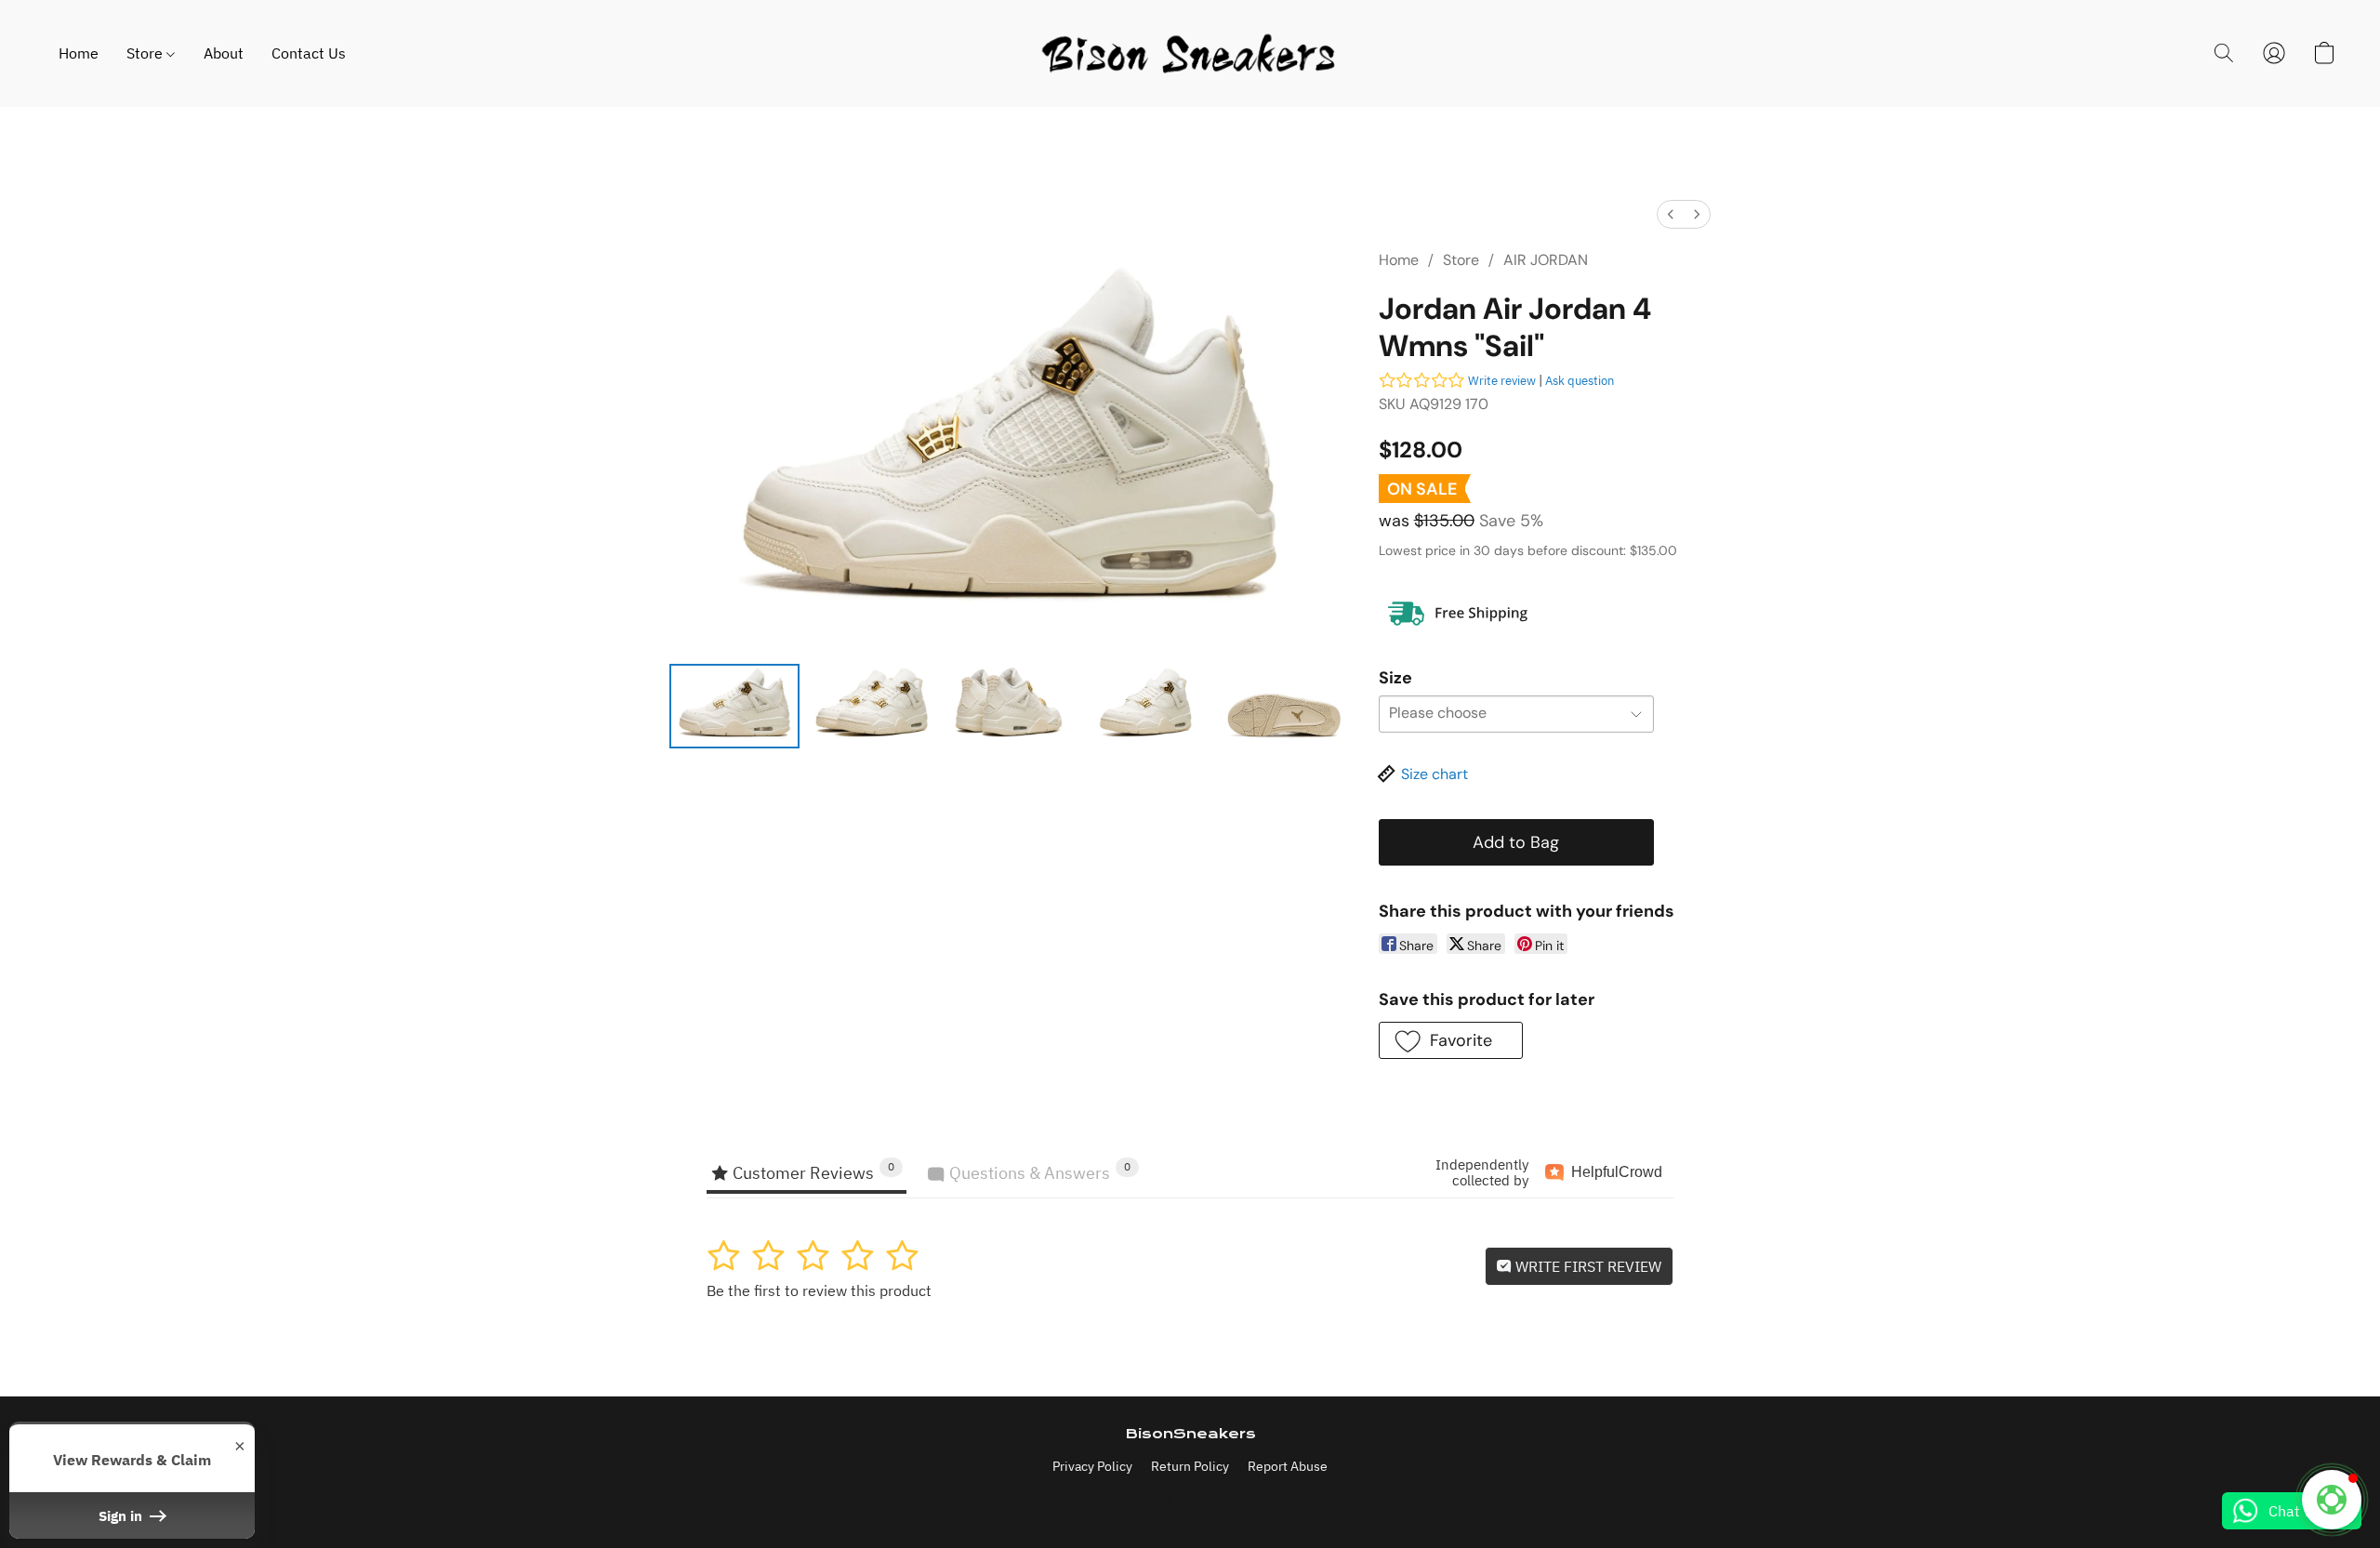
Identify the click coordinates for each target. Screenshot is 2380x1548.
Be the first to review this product (819, 1290)
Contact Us (309, 53)
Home (79, 53)
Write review (1502, 381)
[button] (1190, 53)
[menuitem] (1671, 214)
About (224, 53)
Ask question (1580, 381)
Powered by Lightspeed (1190, 1499)
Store (146, 53)
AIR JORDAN (1546, 260)
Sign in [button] (122, 1515)
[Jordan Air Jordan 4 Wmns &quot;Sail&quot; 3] (1146, 706)
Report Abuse (1288, 1466)
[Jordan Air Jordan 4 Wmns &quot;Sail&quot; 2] (1009, 706)
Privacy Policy (1092, 1466)
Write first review (1587, 1266)
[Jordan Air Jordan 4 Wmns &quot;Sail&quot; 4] (1284, 706)
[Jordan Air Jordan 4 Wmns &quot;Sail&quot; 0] (734, 706)
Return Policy (1190, 1466)
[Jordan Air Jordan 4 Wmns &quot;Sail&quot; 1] (872, 706)
